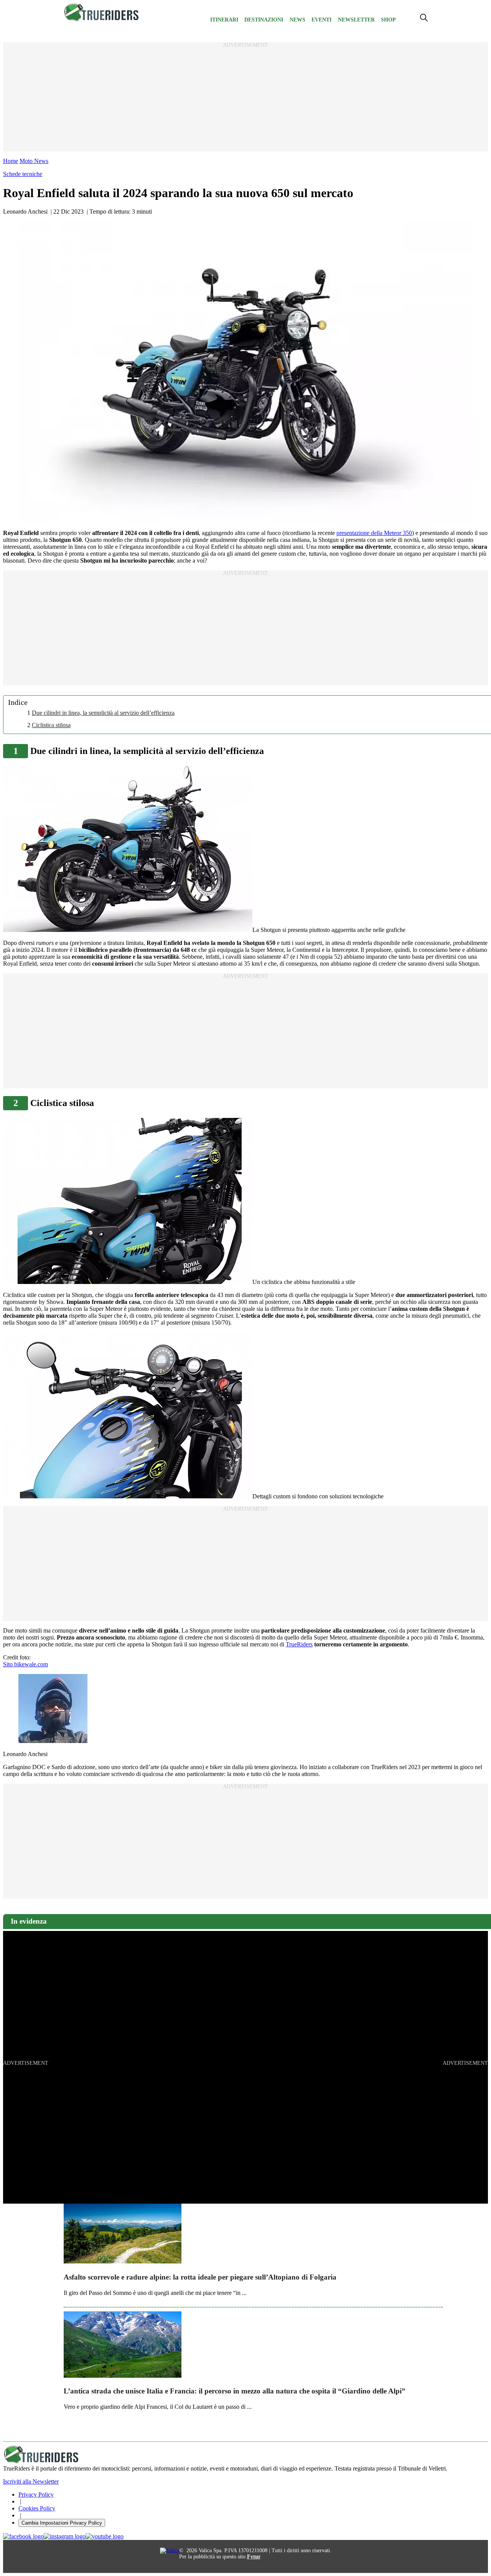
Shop (388, 20)
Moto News (34, 161)
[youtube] (105, 2536)
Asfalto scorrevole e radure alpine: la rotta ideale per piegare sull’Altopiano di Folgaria (200, 2277)
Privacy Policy (36, 2495)
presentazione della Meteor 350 (374, 533)
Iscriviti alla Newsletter (31, 2481)
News (297, 20)
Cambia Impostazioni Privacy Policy (62, 2523)
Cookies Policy (37, 2508)
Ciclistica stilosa (51, 725)
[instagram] (65, 2536)
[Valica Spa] (170, 2550)
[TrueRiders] (102, 19)
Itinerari (224, 20)
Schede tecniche (23, 174)
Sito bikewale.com (26, 1664)
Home (11, 161)
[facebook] (23, 2536)
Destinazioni (264, 20)
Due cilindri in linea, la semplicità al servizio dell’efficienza (103, 713)
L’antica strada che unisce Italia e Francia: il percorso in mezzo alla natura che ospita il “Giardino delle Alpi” (235, 2391)
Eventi (321, 20)
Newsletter (356, 20)
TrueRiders (299, 1644)
